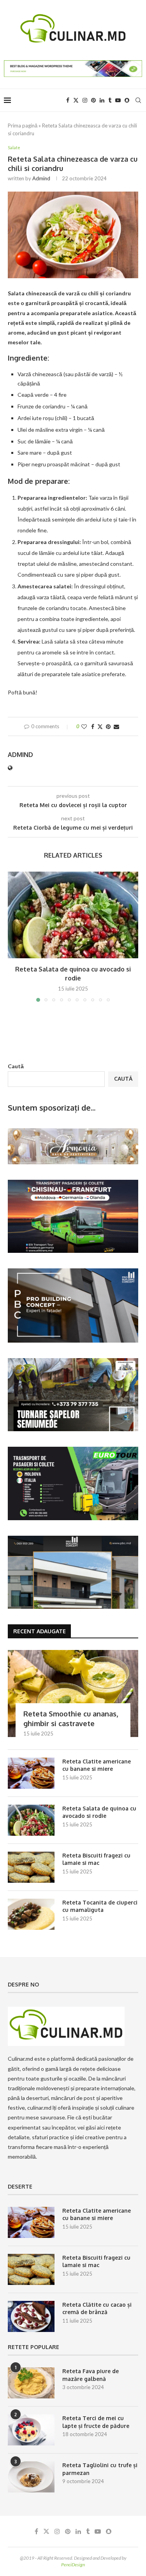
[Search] (138, 100)
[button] (14, 936)
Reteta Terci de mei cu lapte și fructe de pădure (96, 2422)
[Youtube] (118, 100)
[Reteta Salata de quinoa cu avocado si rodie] (73, 915)
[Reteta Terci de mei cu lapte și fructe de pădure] (31, 2430)
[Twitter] (76, 100)
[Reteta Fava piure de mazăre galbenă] (31, 2383)
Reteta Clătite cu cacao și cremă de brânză (97, 2308)
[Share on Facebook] (93, 726)
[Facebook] (68, 100)
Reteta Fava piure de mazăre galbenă (91, 2375)
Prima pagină (23, 126)
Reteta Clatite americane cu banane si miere (97, 1765)
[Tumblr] (110, 100)
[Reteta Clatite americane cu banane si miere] (31, 1773)
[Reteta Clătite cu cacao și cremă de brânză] (31, 2316)
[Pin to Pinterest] (108, 726)
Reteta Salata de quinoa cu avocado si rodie (99, 1812)
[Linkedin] (102, 100)
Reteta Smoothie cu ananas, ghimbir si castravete (71, 1719)
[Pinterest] (93, 100)
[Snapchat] (127, 100)
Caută (16, 1066)
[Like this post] (84, 726)
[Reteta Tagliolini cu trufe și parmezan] (31, 2477)
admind (41, 178)
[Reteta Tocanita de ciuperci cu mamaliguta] (31, 1914)
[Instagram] (85, 100)
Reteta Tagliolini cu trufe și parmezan (100, 2469)
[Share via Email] (116, 726)
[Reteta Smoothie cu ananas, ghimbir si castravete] (73, 1693)
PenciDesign (73, 2565)
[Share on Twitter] (100, 726)
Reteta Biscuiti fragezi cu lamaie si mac (96, 1859)
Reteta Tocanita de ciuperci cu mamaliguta (100, 1906)
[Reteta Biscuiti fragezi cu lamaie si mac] (31, 1867)
